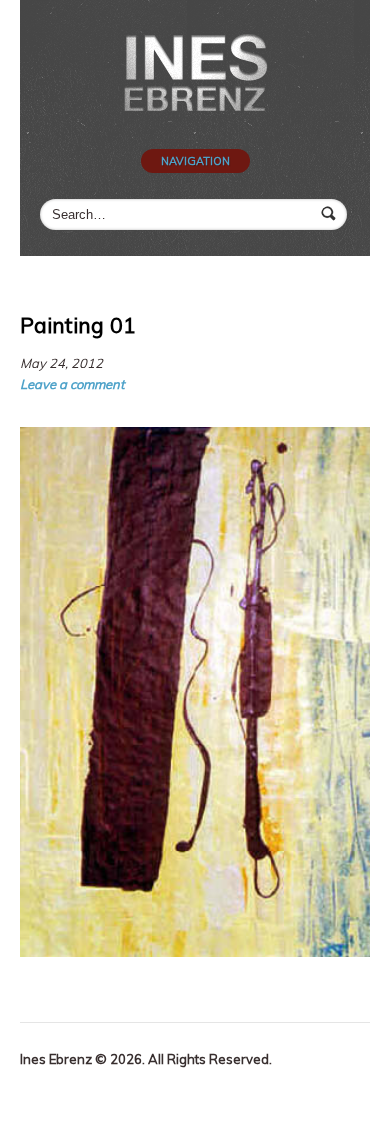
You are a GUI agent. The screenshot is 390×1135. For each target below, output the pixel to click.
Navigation (195, 161)
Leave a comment (72, 384)
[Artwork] (195, 76)
